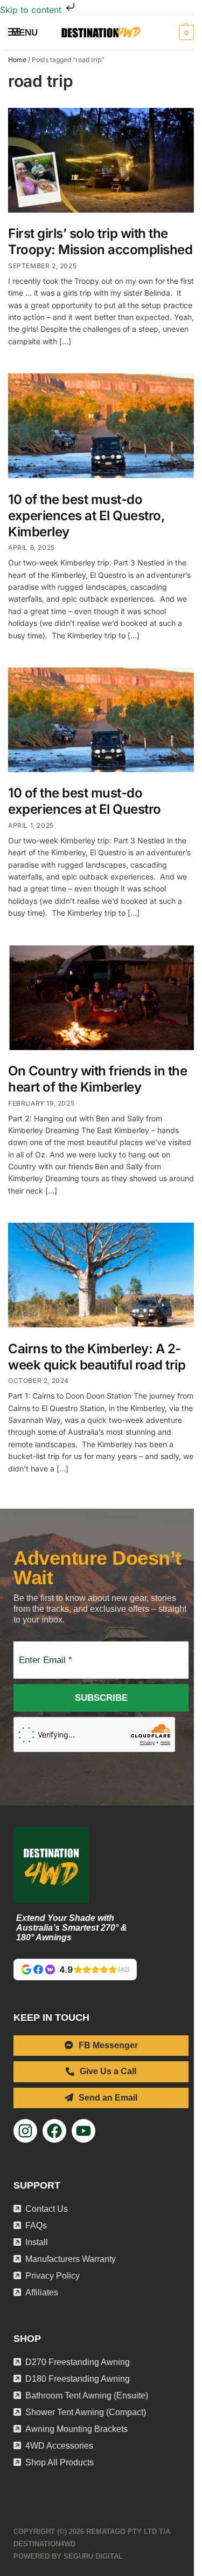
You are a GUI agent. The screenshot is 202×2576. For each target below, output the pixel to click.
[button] (185, 32)
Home (17, 60)
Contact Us (47, 2209)
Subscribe (101, 1698)
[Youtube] (83, 2131)
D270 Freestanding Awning (78, 2362)
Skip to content (32, 10)
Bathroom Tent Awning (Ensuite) (87, 2396)
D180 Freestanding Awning (78, 2379)
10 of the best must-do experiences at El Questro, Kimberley (86, 516)
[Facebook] (54, 2131)
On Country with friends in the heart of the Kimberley (97, 1079)
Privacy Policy (53, 2276)
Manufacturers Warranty (71, 2259)
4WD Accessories (59, 2446)
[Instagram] (25, 2131)
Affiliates (42, 2292)
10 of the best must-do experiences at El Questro (85, 801)
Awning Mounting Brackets (76, 2429)
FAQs (36, 2226)
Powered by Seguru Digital (68, 2556)
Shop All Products (60, 2462)
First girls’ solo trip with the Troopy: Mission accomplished (100, 241)
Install (37, 2242)
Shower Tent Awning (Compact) (86, 2412)
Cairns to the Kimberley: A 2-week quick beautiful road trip (97, 1357)
